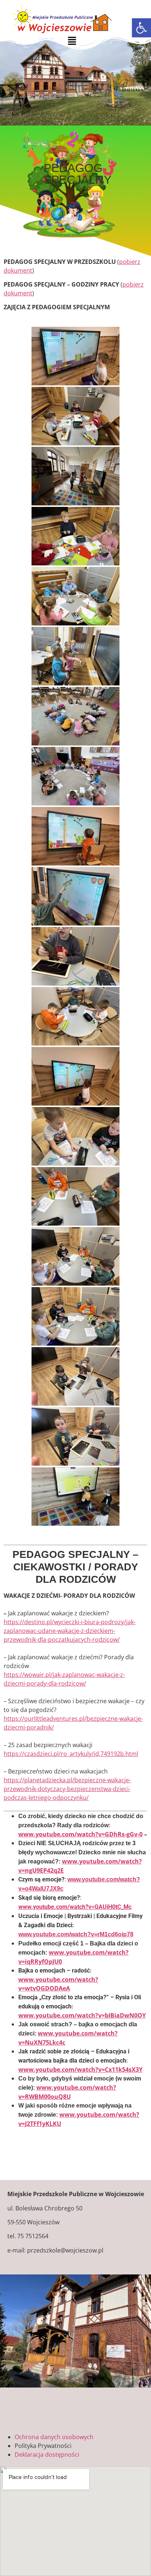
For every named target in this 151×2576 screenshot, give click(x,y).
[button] (72, 41)
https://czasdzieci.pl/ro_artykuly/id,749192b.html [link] (71, 1754)
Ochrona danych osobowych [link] (54, 2437)
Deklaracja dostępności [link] (47, 2455)
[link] (141, 28)
